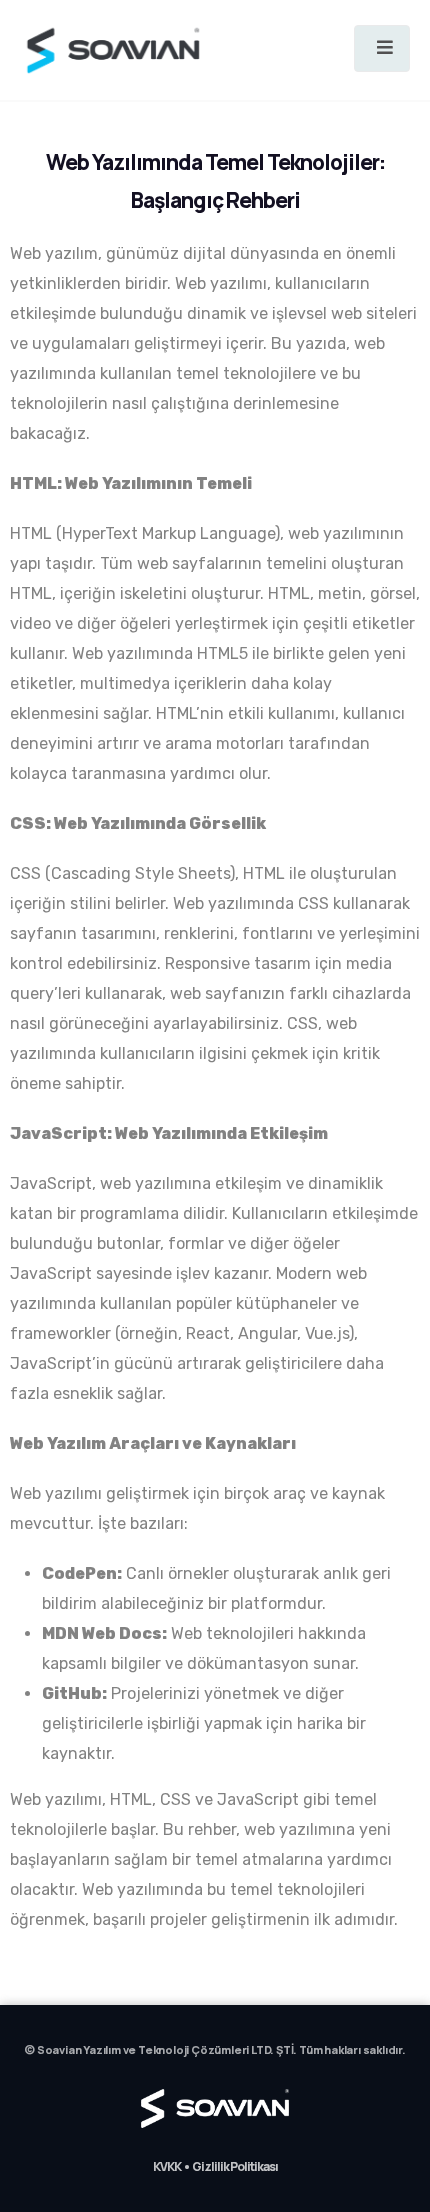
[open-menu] (382, 48)
